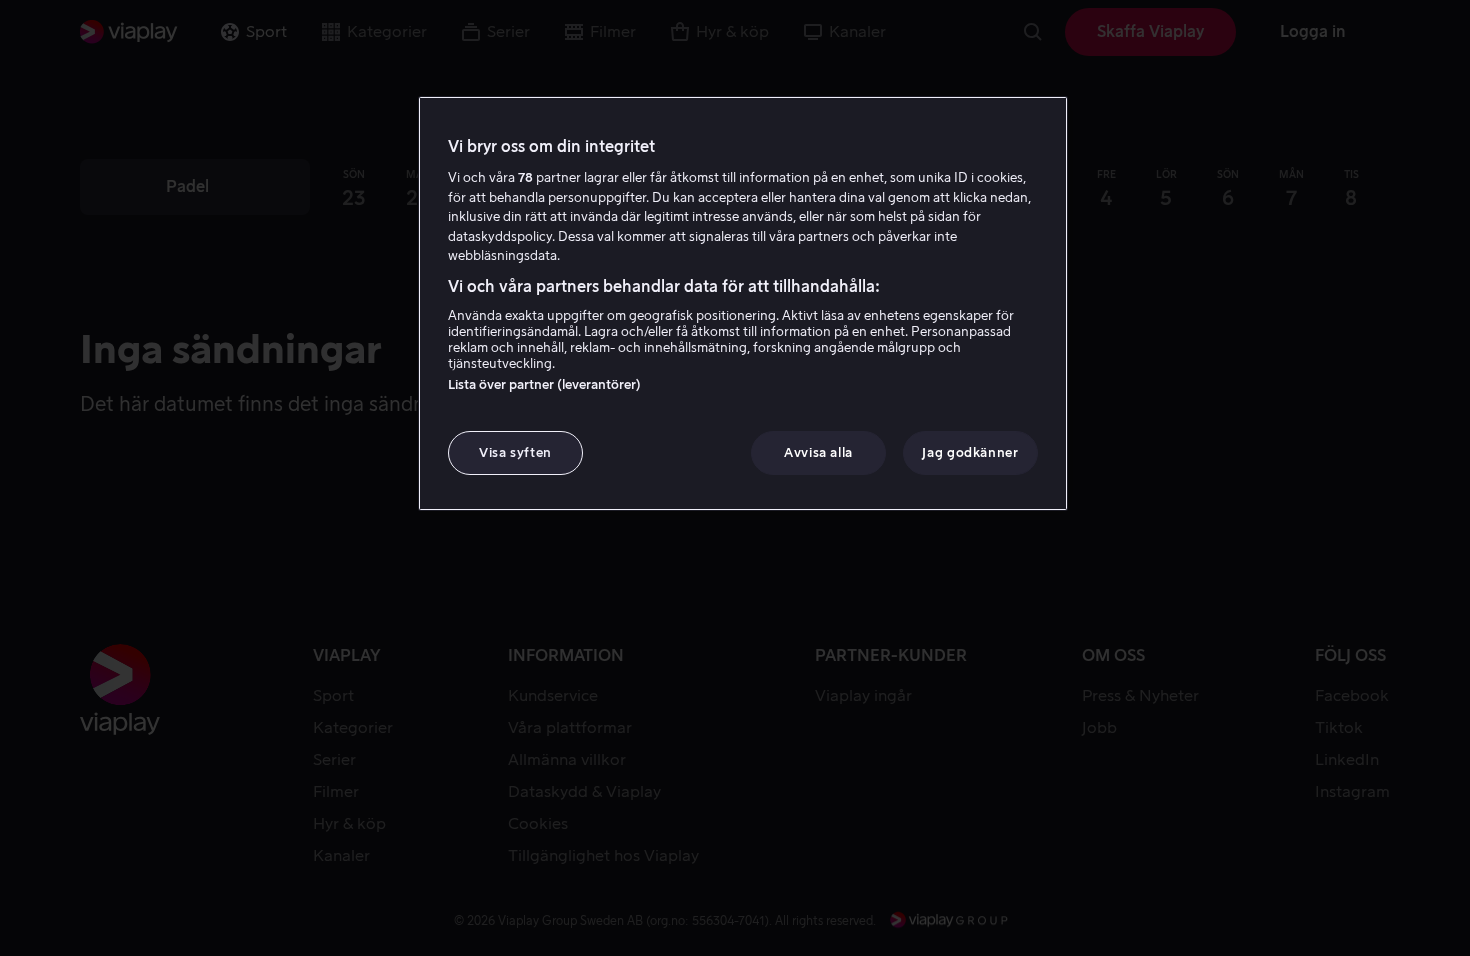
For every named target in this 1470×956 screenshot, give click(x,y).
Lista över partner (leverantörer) (544, 384)
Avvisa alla (818, 452)
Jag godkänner (970, 452)
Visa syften (515, 452)
